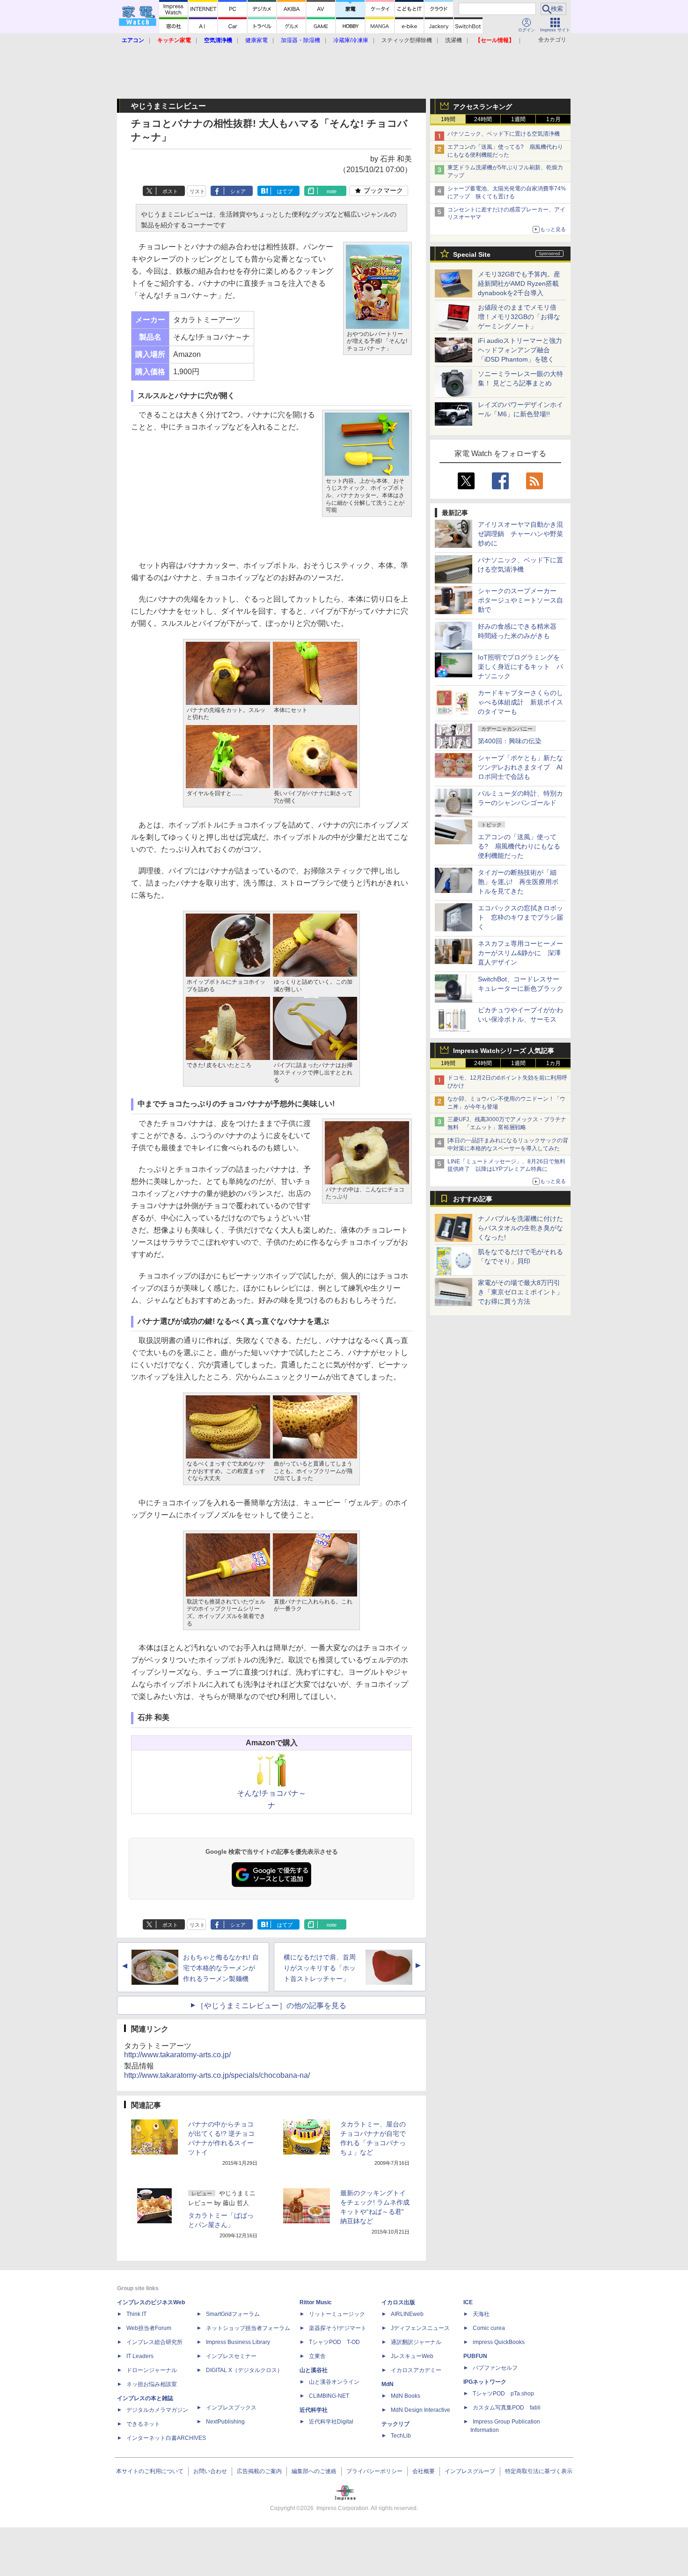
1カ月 (553, 119)
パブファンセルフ (495, 2368)
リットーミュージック (337, 2314)
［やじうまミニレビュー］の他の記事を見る (271, 2006)
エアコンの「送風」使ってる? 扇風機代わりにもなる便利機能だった (519, 846)
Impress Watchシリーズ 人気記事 (504, 1051)
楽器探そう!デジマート (338, 2328)
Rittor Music (316, 2302)
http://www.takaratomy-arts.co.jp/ (177, 2055)
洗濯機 (454, 40)
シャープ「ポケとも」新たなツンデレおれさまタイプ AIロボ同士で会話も (520, 767)
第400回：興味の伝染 (510, 741)
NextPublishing (225, 2422)
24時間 (483, 119)
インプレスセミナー (231, 2356)
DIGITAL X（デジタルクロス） (244, 2370)
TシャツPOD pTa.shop (503, 2394)
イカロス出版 (398, 2302)
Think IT (136, 2314)
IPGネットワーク (485, 2382)
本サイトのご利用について (150, 2471)
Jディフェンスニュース (420, 2328)
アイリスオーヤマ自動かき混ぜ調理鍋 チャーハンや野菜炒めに (520, 534)
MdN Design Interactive (421, 2410)
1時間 (448, 119)
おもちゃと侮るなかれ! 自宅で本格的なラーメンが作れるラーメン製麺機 (221, 1968)
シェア (238, 191)
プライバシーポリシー (374, 2471)
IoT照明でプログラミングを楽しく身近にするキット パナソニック (520, 667)
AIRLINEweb (407, 2314)
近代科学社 (314, 2410)
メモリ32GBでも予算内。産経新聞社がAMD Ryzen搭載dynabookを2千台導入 (519, 283)
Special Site (472, 254)
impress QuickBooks (499, 2342)
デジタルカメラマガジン (157, 2410)
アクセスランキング (483, 107)
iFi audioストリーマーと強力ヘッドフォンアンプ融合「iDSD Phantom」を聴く (520, 350)
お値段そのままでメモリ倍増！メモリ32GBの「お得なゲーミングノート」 (519, 317)
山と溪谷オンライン (334, 2382)
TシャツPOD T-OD (334, 2342)
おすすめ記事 (473, 1199)
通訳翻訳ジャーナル (416, 2342)
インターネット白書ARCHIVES (166, 2438)
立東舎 (317, 2356)
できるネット (143, 2424)
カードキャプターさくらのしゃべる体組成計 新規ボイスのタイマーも (520, 702)
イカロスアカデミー (416, 2370)
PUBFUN (475, 2356)
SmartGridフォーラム (233, 2314)
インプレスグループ (470, 2471)
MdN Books (406, 2396)
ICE (468, 2302)
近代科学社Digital (331, 2422)
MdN (388, 2384)
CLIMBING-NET (329, 2396)
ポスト (170, 191)
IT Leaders (140, 2356)
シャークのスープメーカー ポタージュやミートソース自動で (520, 600)
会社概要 (424, 2471)
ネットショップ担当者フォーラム (248, 2328)
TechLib (401, 2436)
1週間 (518, 119)
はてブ (285, 191)
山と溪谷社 (314, 2370)
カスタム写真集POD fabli (507, 2408)
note (332, 191)
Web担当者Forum (149, 2328)
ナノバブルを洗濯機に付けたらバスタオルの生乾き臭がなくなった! (520, 1228)
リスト (197, 191)
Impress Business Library (238, 2342)
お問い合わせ (210, 2471)
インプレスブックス (231, 2408)
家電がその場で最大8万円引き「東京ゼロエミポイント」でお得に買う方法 (520, 1292)
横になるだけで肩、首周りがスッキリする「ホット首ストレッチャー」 (320, 1968)
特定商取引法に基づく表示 (539, 2471)
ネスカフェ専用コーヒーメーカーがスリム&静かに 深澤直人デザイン (520, 953)
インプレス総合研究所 (154, 2342)
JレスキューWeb (412, 2356)
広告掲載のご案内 (259, 2471)
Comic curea (489, 2328)
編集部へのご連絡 (314, 2471)
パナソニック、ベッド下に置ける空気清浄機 (504, 134)
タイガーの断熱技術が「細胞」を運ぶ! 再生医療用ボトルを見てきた (518, 882)
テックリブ (395, 2424)
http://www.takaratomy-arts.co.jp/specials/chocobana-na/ (217, 2075)
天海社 (481, 2314)
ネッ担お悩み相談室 (152, 2384)
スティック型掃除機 (407, 40)
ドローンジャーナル (152, 2370)
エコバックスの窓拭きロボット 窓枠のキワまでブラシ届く (520, 917)
